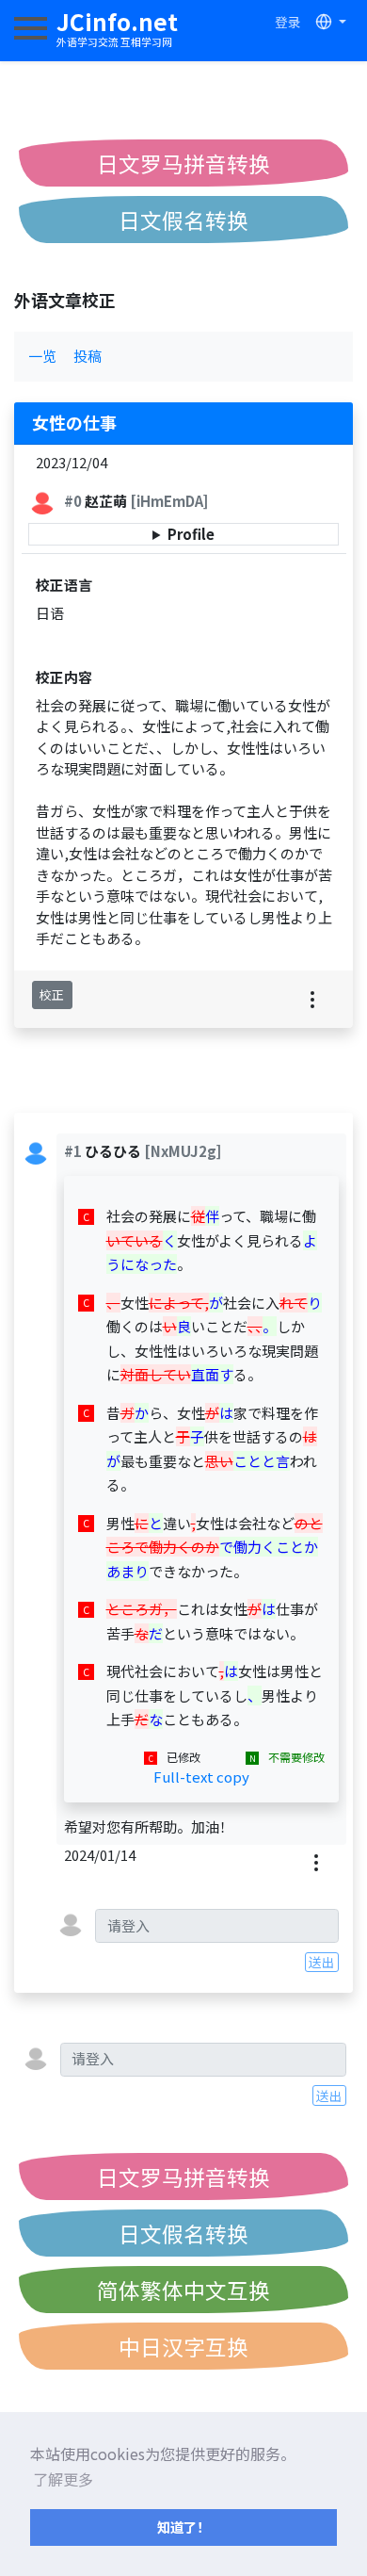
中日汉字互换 (183, 2346)
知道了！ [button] (183, 2527)
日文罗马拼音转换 (183, 163)
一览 (42, 356)
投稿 (88, 356)
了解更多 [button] (63, 2479)
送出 (322, 1962)
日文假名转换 (183, 220)
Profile (191, 534)
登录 (288, 22)
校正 (52, 995)
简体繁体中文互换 (183, 2290)
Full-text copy (201, 1777)
